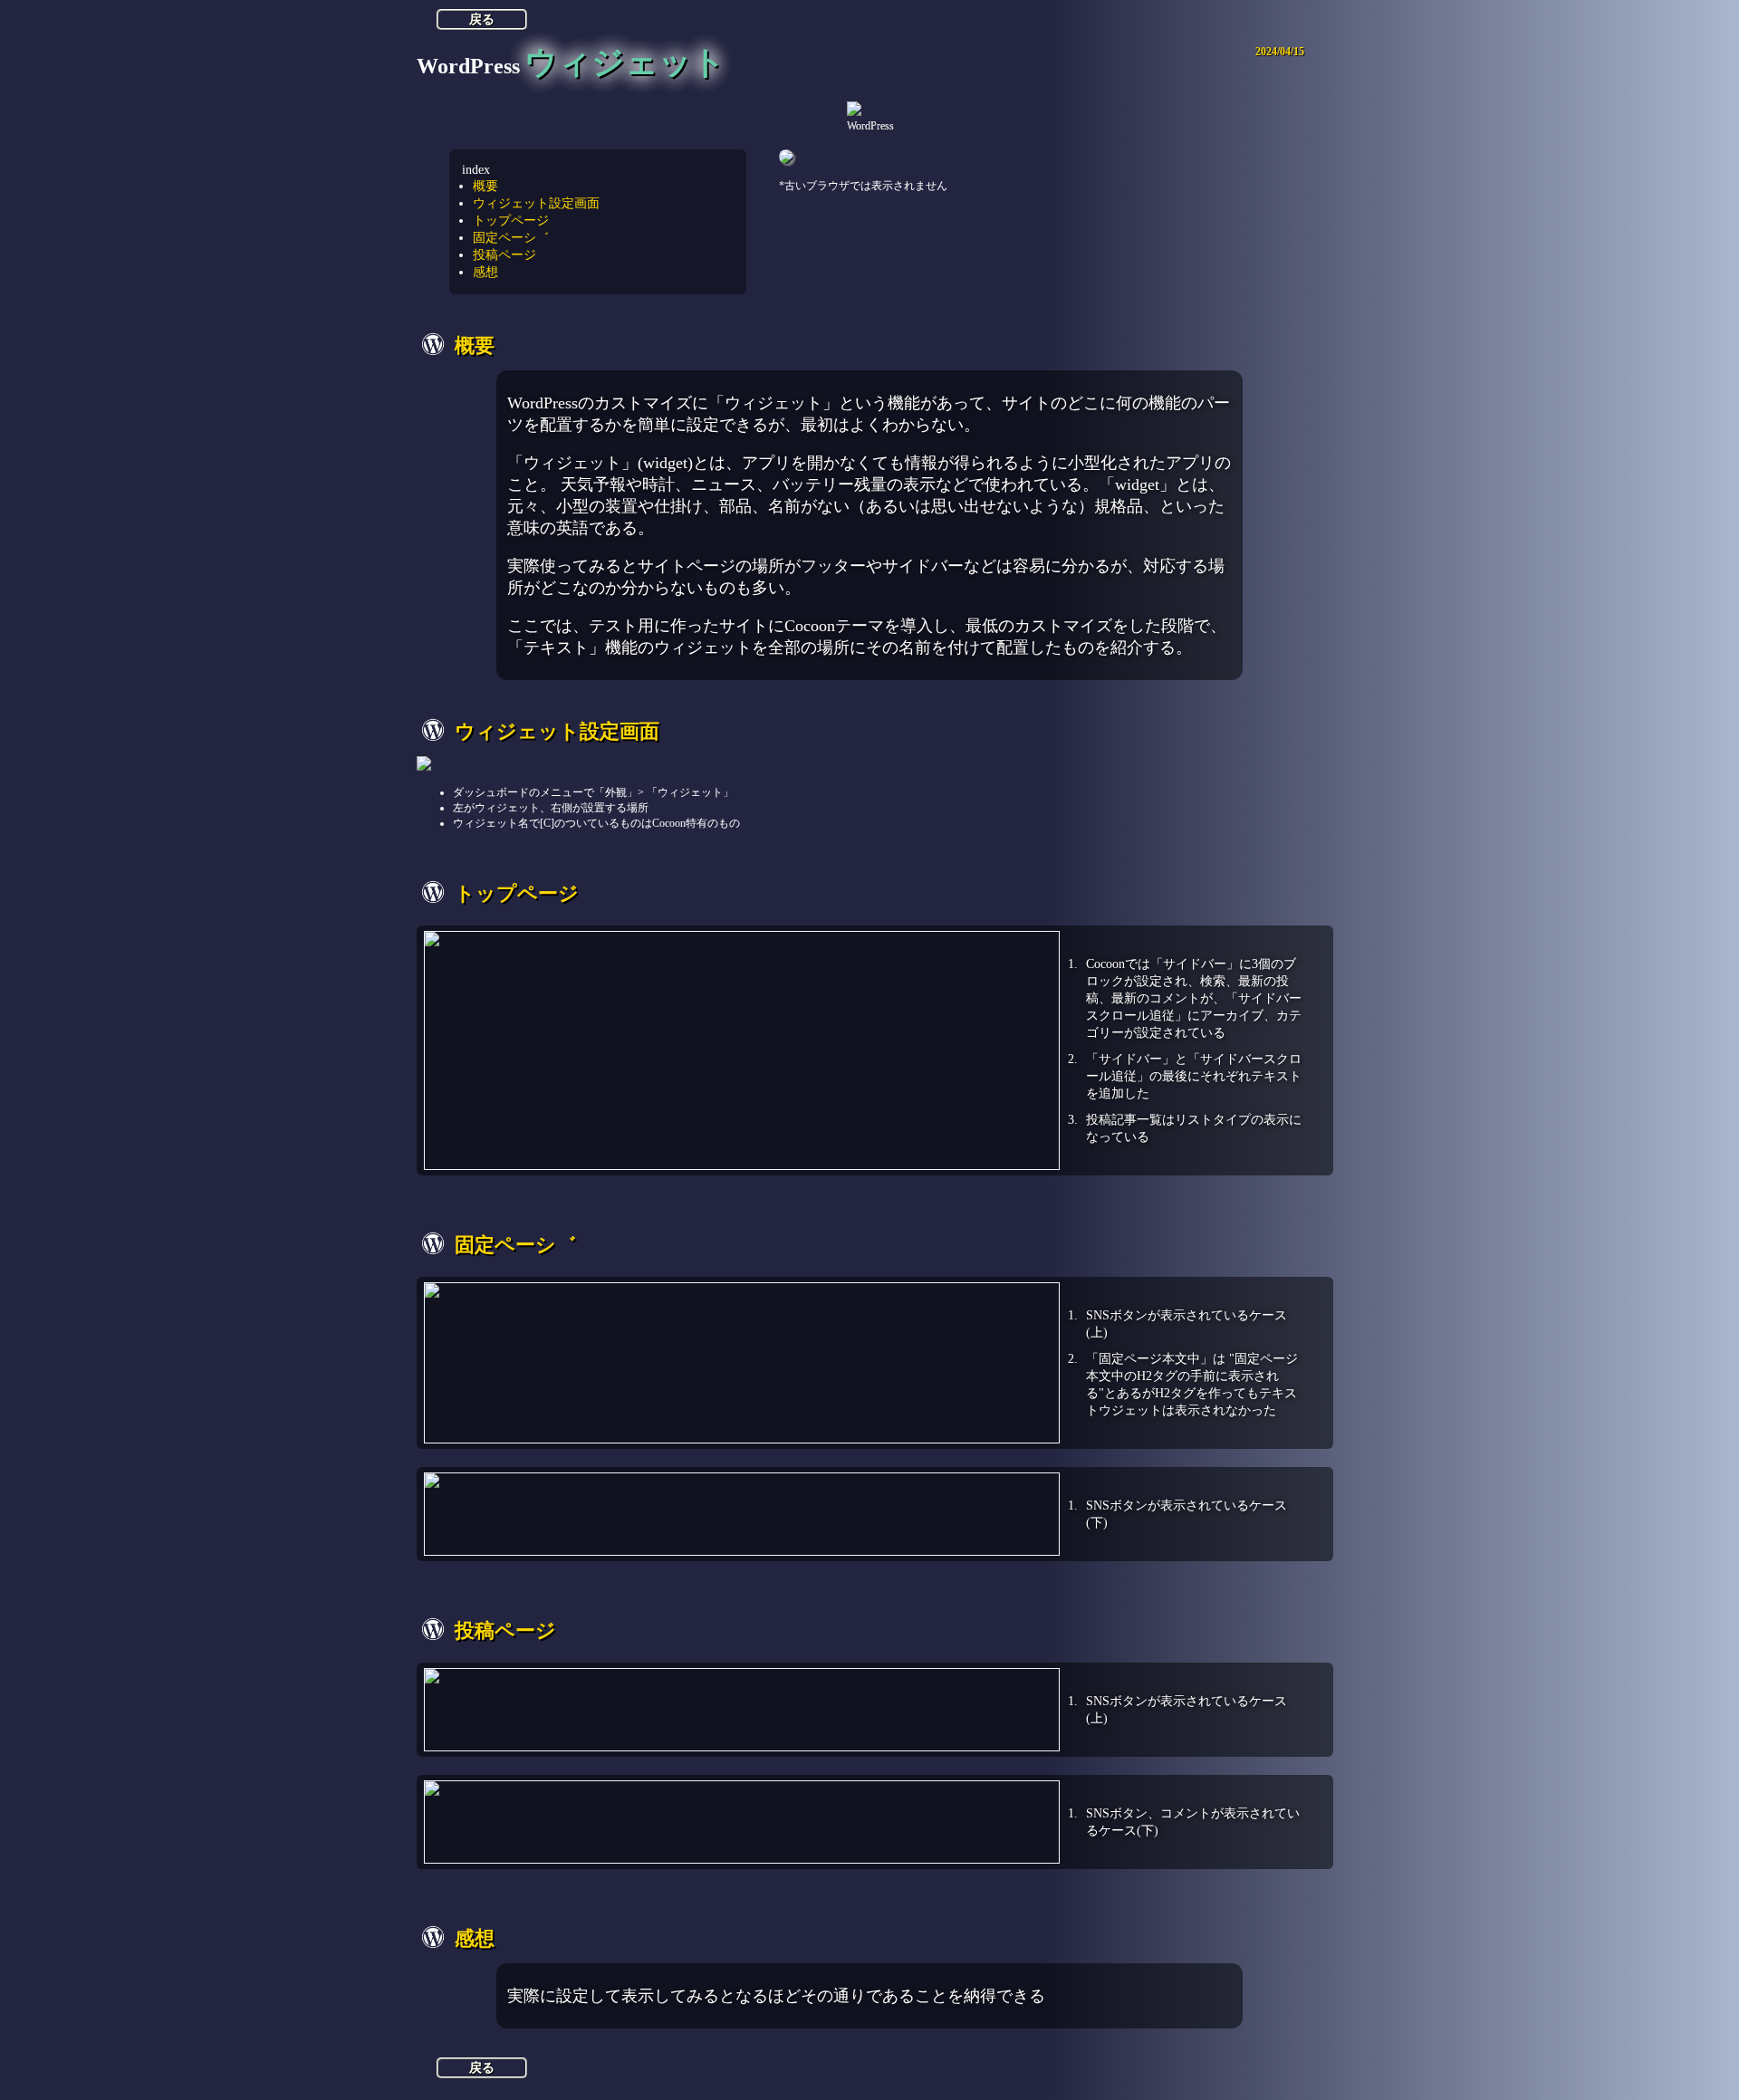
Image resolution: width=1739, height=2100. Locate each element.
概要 (485, 186)
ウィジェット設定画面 (536, 203)
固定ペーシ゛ (511, 237)
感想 (485, 272)
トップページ (511, 220)
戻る (482, 19)
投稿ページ (504, 254)
